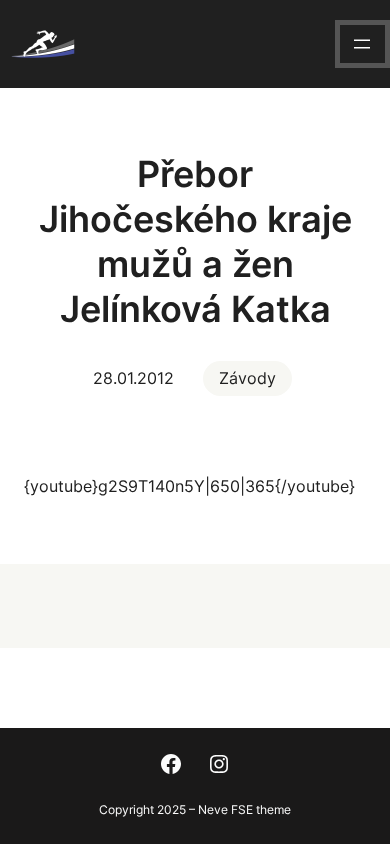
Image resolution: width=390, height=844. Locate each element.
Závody (247, 378)
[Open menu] (362, 44)
